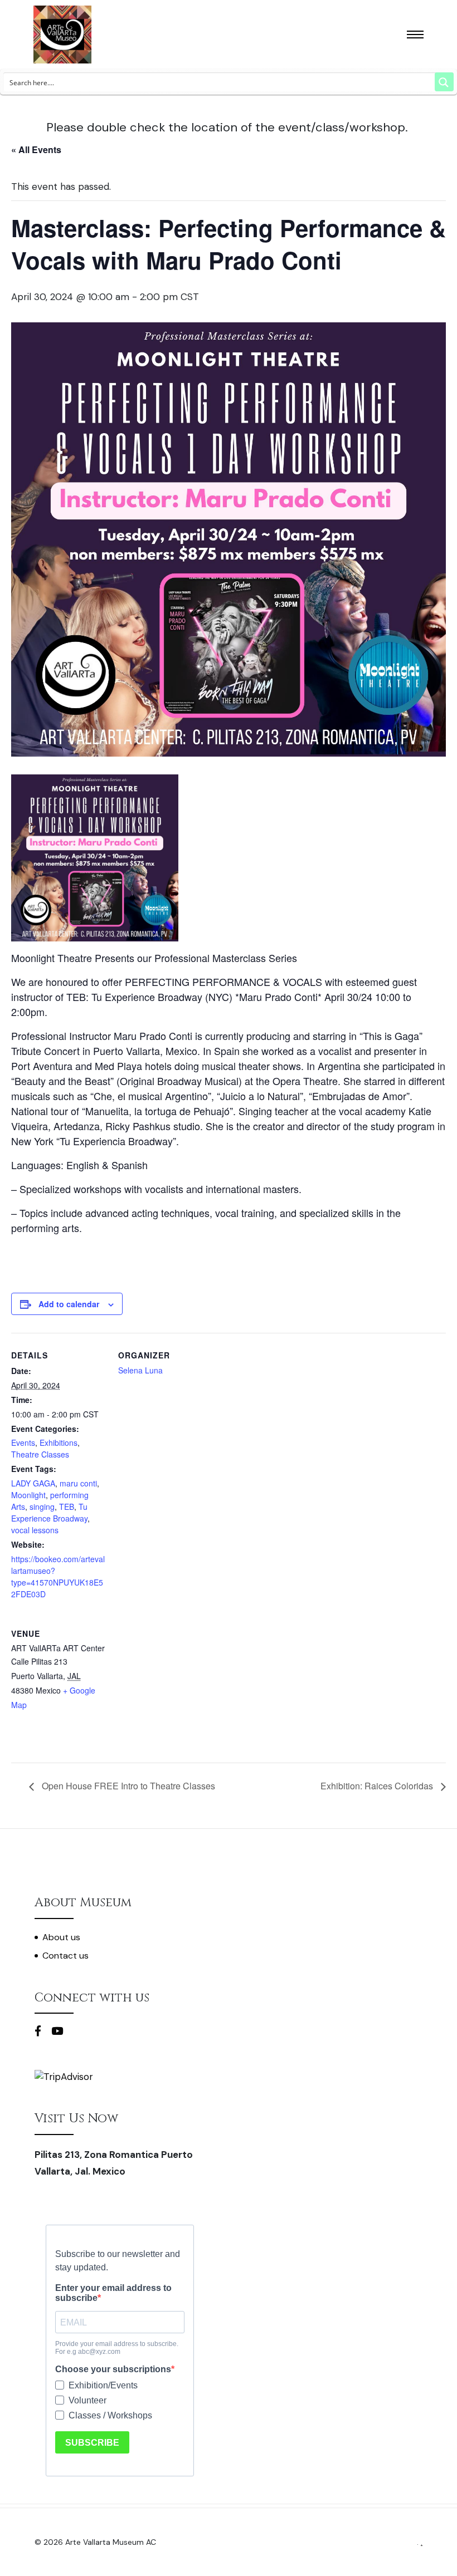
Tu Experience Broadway (49, 1512)
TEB (67, 1507)
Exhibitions (59, 1442)
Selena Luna (140, 1370)
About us (61, 1937)
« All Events (36, 149)
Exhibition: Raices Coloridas (378, 1786)
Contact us (65, 1956)
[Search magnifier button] (444, 82)
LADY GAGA (33, 1483)
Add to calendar (69, 1304)
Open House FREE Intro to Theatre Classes (127, 1786)
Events (23, 1442)
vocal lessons (35, 1530)
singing (42, 1507)
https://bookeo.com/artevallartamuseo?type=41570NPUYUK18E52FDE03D (58, 1576)
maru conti (78, 1483)
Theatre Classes (40, 1454)
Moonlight (28, 1495)
